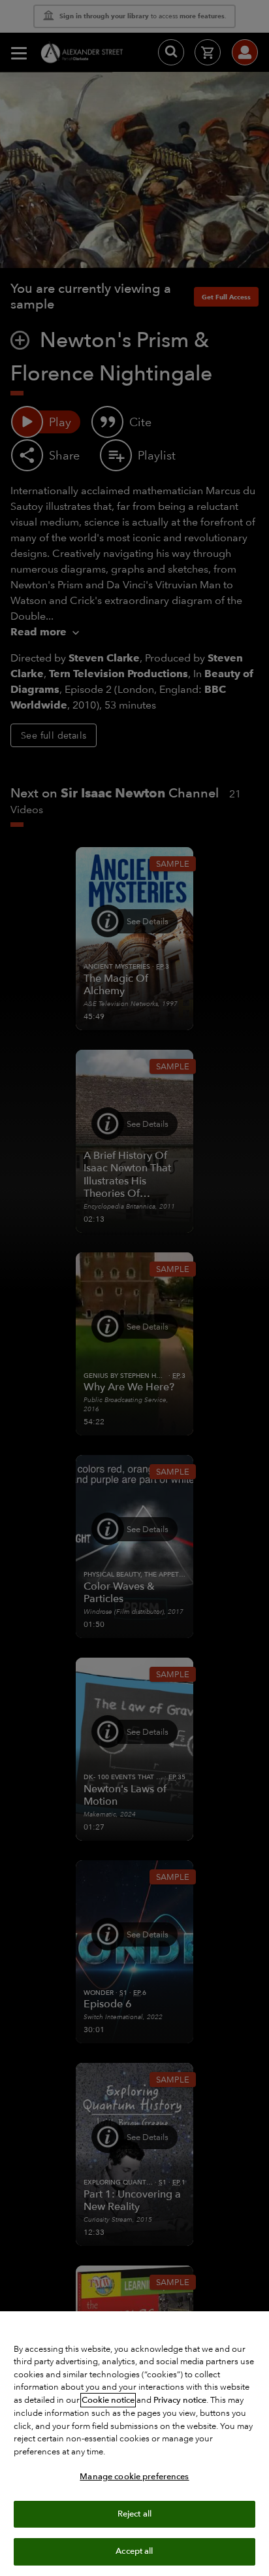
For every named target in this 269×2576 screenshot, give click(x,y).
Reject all (134, 2514)
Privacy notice (180, 2400)
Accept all (134, 2551)
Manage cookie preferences (134, 2477)
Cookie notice (108, 2400)
